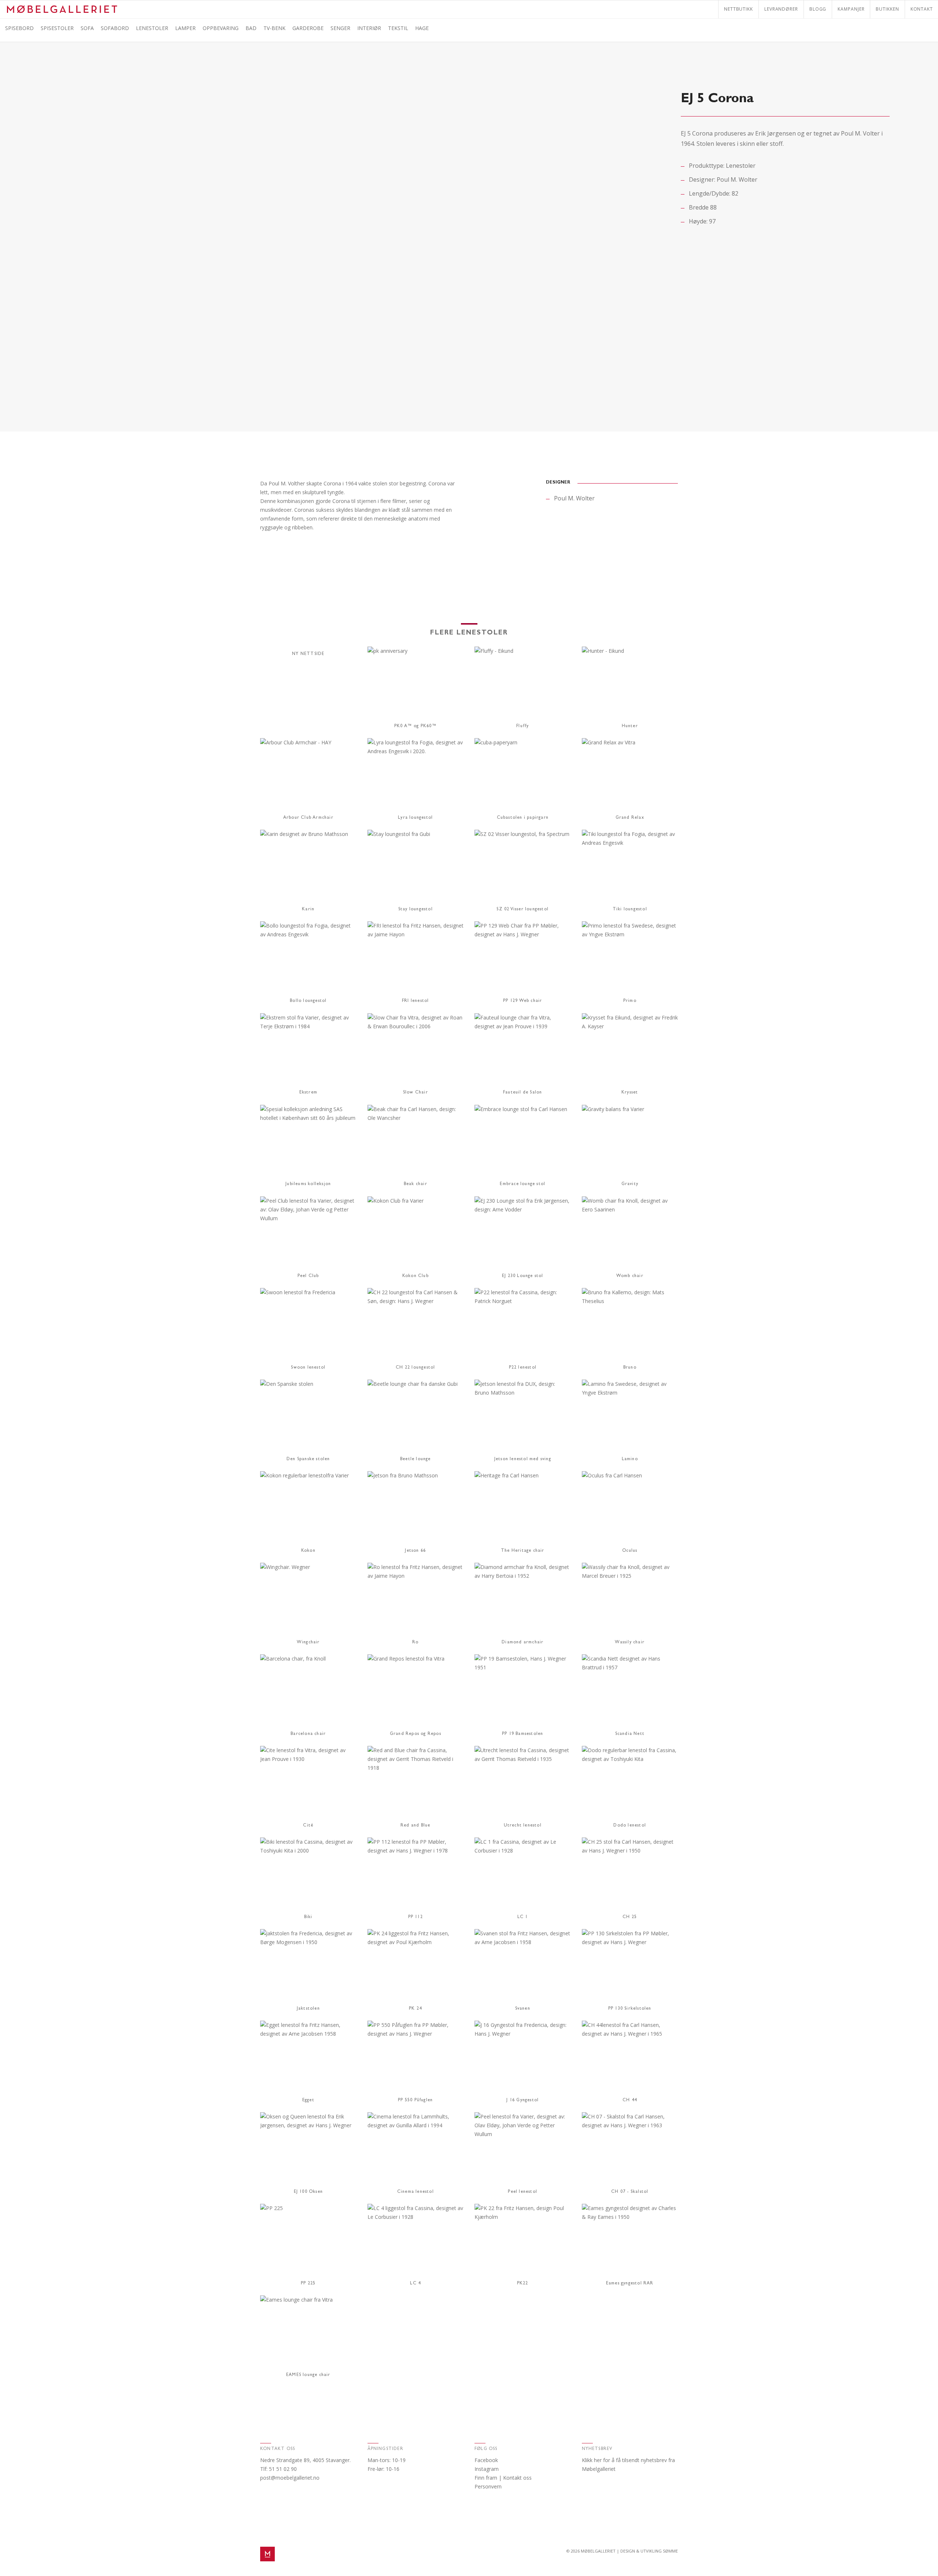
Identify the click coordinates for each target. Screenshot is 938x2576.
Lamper (185, 28)
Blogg (818, 9)
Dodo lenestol (630, 1826)
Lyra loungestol (415, 818)
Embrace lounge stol (522, 1184)
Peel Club (308, 1276)
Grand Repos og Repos (416, 1734)
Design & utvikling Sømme (649, 2551)
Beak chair (416, 1184)
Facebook (486, 2460)
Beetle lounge (416, 1459)
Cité (308, 1826)
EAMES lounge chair (308, 2375)
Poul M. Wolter (737, 179)
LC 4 (415, 2284)
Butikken (887, 9)
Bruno (630, 1368)
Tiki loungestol (630, 910)
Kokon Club (416, 1276)
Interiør (369, 28)
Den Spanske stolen (308, 1459)
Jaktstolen (308, 2009)
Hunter (630, 726)
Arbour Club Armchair (308, 818)
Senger (340, 28)
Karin (308, 910)
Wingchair (308, 1643)
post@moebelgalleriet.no (290, 2478)
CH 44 (630, 2101)
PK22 (523, 2284)
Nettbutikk (738, 9)
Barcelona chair (308, 1734)
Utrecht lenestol (523, 1826)
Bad (251, 28)
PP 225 (308, 2284)
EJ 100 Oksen (308, 2192)
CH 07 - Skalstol (630, 2192)
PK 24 (415, 2009)
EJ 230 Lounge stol (523, 1276)
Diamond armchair (522, 1643)
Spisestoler (57, 28)
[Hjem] (62, 6)
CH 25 (630, 1917)
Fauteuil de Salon (522, 1093)
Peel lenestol (522, 2192)
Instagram (487, 2469)
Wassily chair (630, 1643)
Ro (415, 1643)
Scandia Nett (630, 1734)
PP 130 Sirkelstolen (630, 2009)
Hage (422, 28)
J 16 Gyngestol (522, 2101)
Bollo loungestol (308, 1001)
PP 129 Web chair (522, 1001)
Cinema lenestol (416, 2192)
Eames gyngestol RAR (630, 2284)
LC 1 (523, 1917)
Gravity (630, 1184)
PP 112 (416, 1917)
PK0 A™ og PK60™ (416, 726)
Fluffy (522, 726)
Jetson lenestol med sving (523, 1459)
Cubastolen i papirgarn (523, 818)
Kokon (308, 1551)
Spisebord (19, 28)
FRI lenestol (415, 1001)
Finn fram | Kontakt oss (503, 2478)
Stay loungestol (416, 910)
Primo (630, 1001)
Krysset (630, 1093)
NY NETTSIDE (308, 654)
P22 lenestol (523, 1368)
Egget (308, 2101)
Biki (308, 1917)
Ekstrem (308, 1093)
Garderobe (308, 28)
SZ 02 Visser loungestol (522, 910)
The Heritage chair (523, 1551)
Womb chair (630, 1276)
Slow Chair (416, 1093)
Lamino (630, 1459)
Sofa (87, 28)
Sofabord (115, 28)
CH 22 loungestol (415, 1368)
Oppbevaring (221, 28)
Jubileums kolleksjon (308, 1184)
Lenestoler (152, 28)
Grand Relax (630, 818)
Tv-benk (274, 28)
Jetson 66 (415, 1551)
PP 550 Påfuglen (415, 2101)
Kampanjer (851, 9)
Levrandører (781, 9)
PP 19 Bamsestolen (522, 1734)
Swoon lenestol (308, 1368)
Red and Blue (415, 1826)
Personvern (488, 2486)
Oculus (630, 1551)
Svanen (523, 2009)
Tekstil (398, 28)
